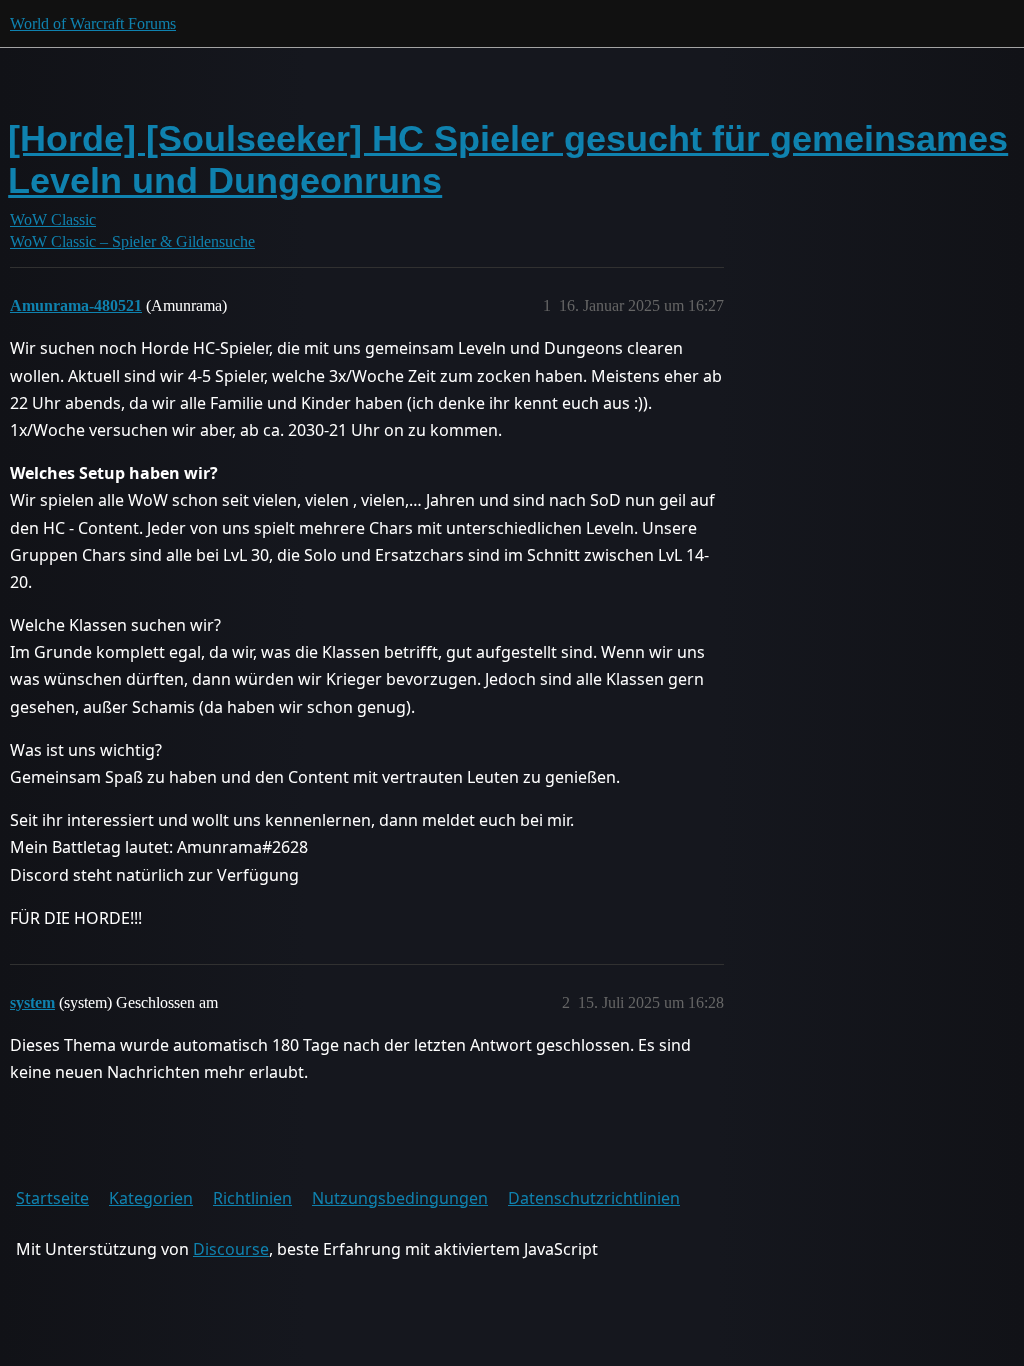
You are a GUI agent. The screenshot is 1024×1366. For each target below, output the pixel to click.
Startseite (52, 1198)
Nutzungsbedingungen (400, 1198)
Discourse (231, 1249)
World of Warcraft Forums (93, 23)
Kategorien (151, 1198)
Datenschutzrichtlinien (594, 1198)
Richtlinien (252, 1198)
